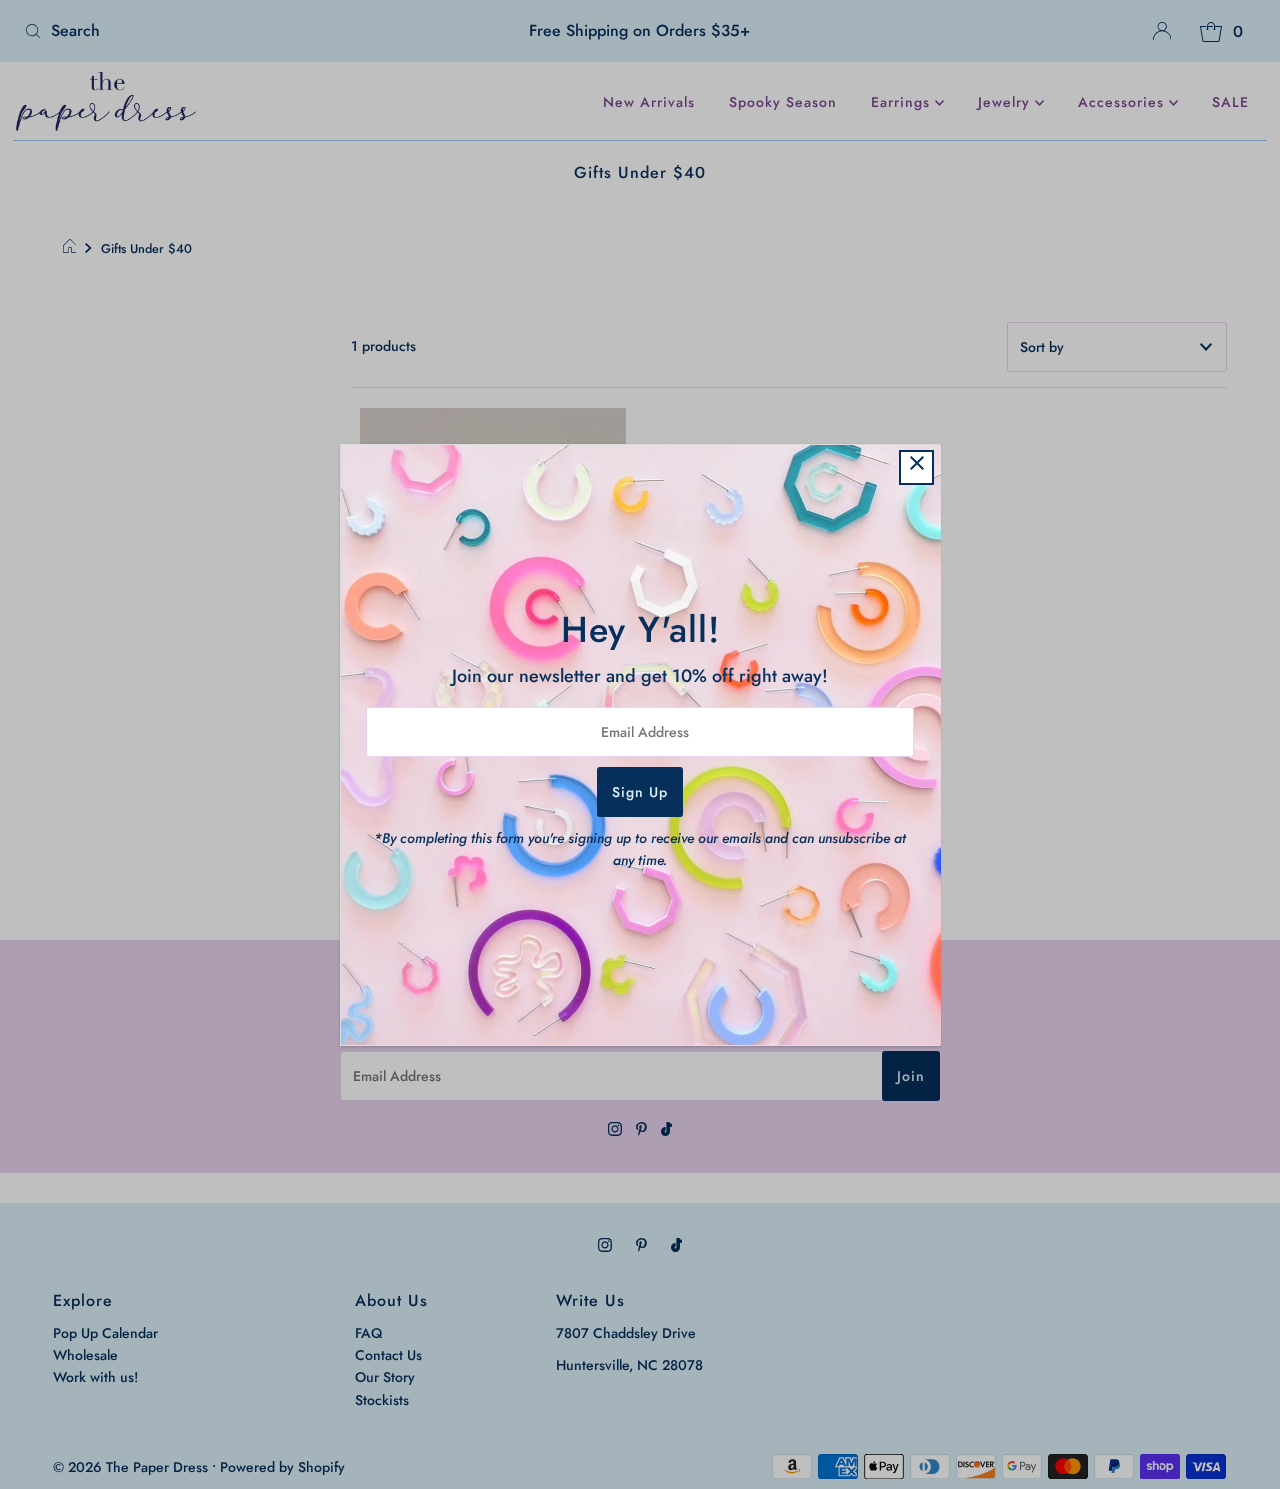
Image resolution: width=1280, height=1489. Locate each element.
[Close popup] (916, 467)
